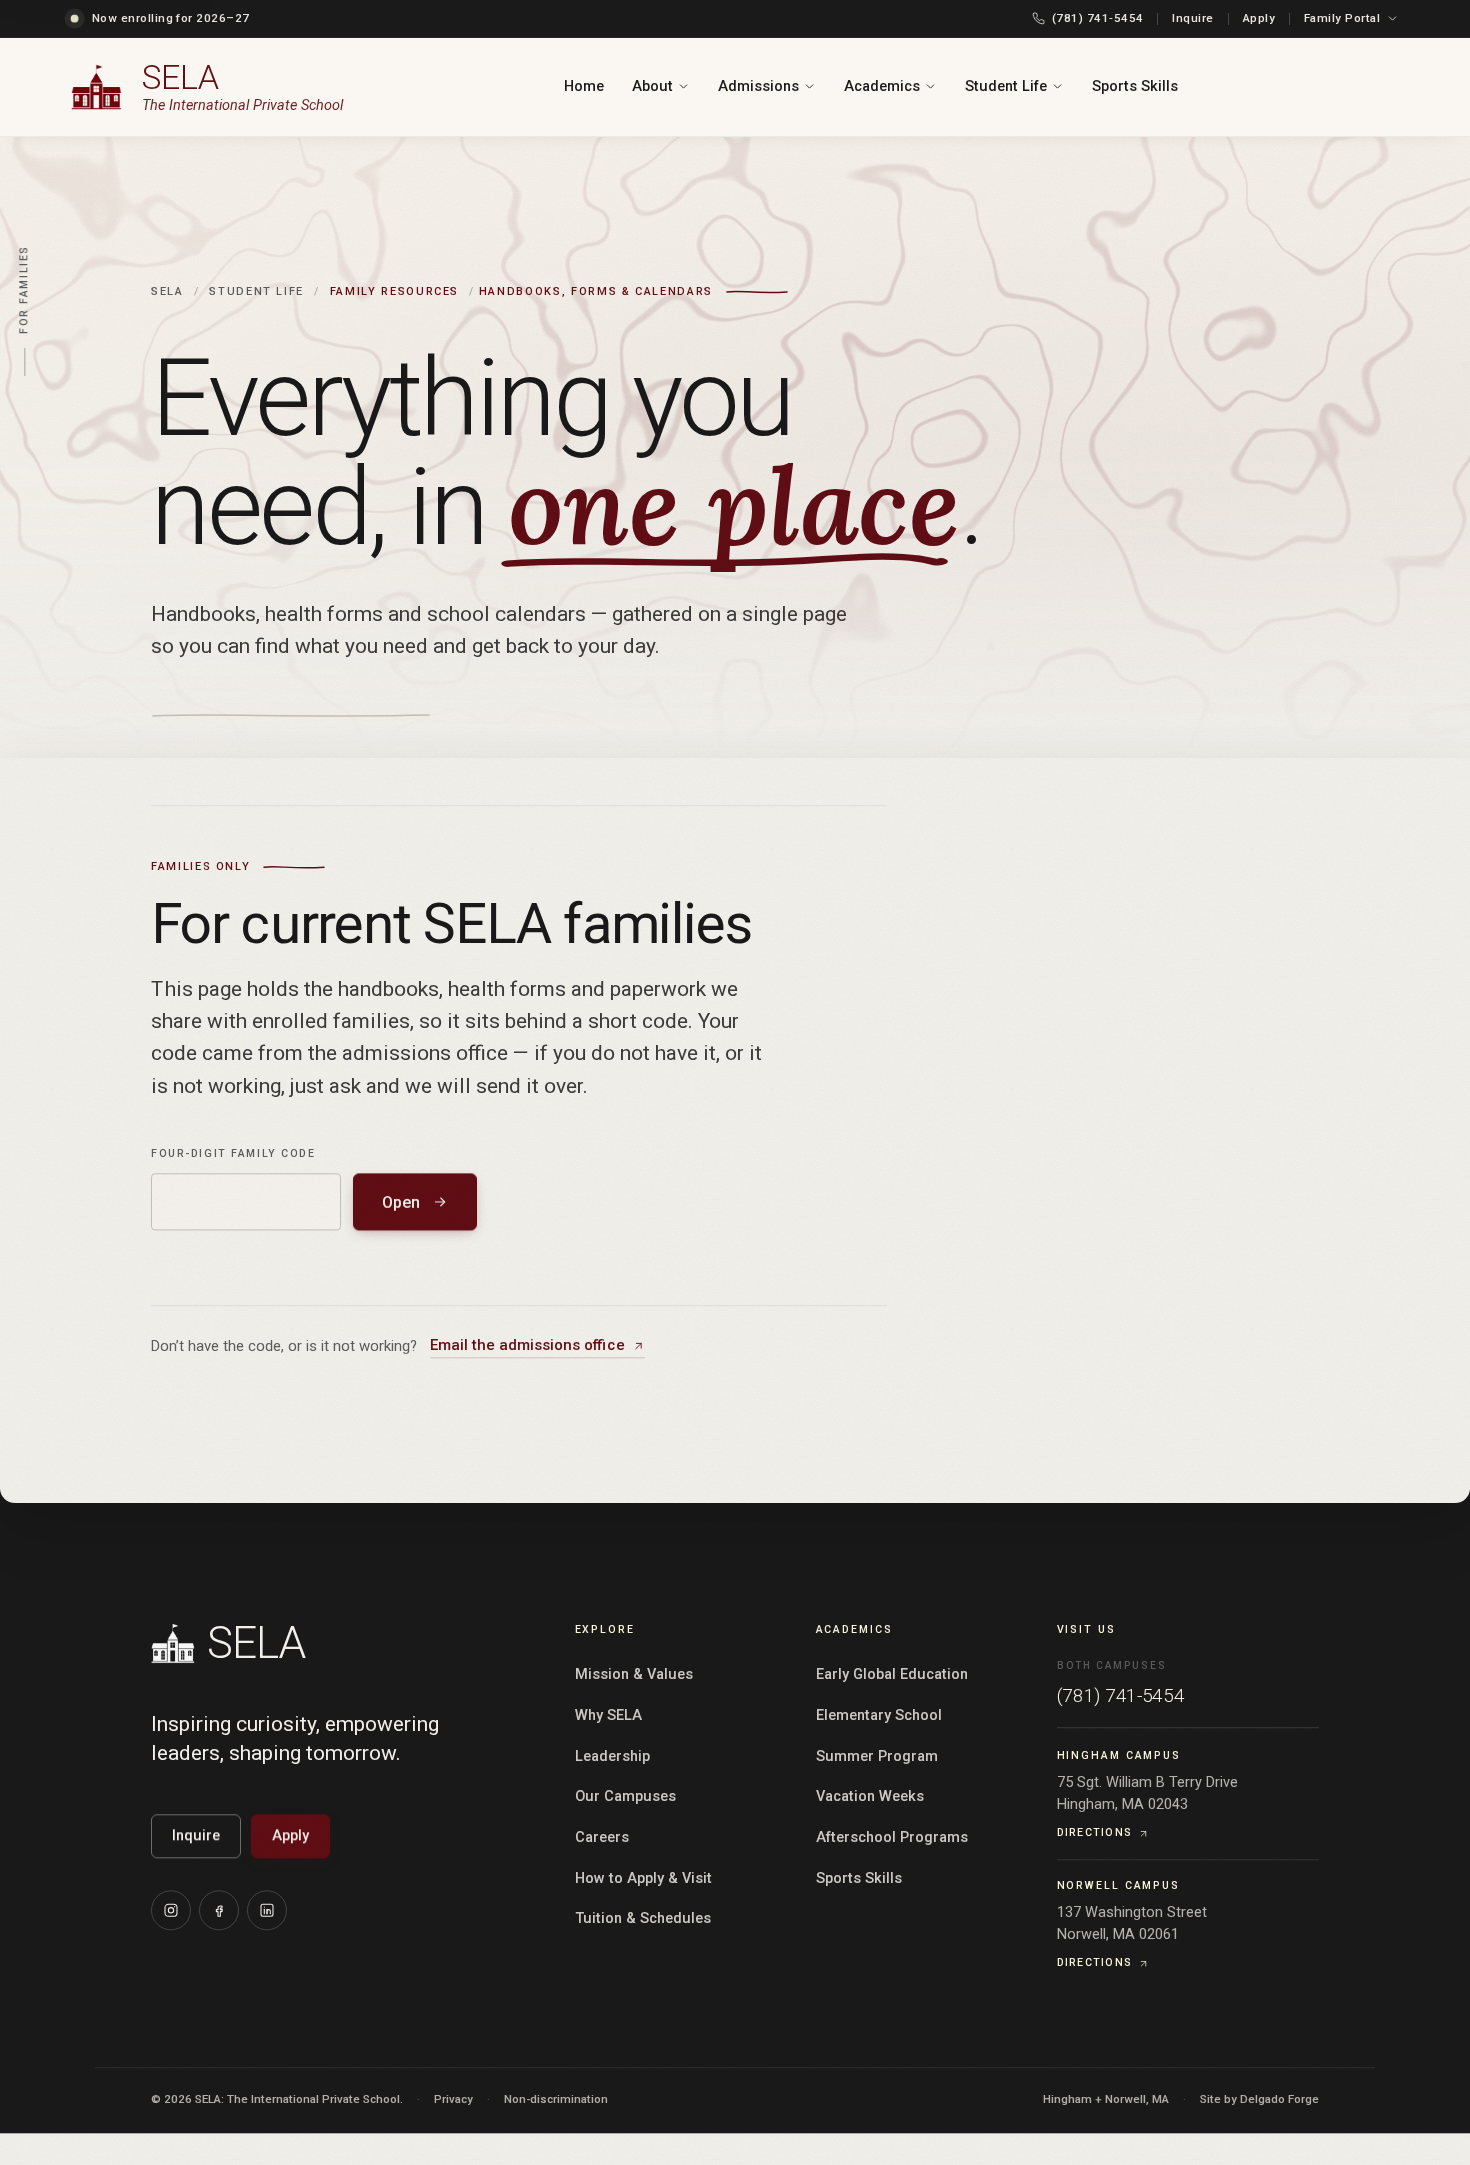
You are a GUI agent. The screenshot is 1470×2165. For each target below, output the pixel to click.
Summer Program (877, 1757)
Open (401, 1203)
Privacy (453, 2100)
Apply (1259, 18)
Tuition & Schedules (643, 1920)
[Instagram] (171, 1911)
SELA (167, 292)
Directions (1095, 1834)
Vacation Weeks (870, 1798)
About (652, 86)
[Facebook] (219, 1911)
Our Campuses (625, 1798)
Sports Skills (1135, 86)
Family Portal (1342, 18)
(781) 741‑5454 (1097, 18)
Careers (602, 1838)
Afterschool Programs (892, 1838)
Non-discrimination (556, 2100)
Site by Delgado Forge (1259, 2100)
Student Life (1006, 86)
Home (584, 86)
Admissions (758, 86)
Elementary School (879, 1716)
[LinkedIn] (267, 1911)
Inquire (1192, 18)
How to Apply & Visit (643, 1879)
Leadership (612, 1757)
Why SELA (608, 1716)
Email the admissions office (527, 1347)
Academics (882, 86)
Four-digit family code (233, 1154)
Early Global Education (892, 1676)
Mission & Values (634, 1676)
